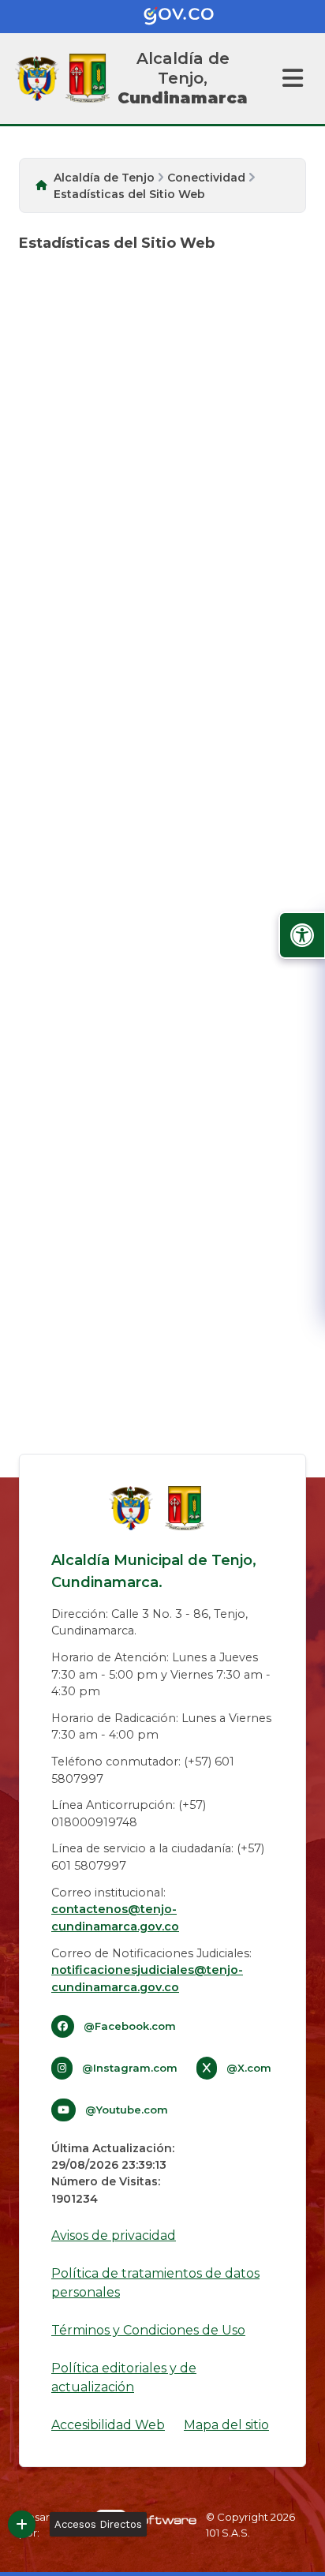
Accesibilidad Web (108, 2425)
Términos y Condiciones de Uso (148, 2330)
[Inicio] (88, 78)
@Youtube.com (127, 2110)
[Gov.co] (162, 17)
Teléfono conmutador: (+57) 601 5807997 (143, 1770)
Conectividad (206, 178)
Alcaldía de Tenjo (104, 178)
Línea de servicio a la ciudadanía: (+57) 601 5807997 (158, 1857)
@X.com (249, 2068)
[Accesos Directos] (22, 2524)
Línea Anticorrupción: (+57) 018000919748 (129, 1814)
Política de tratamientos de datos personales (155, 2283)
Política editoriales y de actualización (124, 2378)
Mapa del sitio (226, 2425)
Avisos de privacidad (114, 2235)
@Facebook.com (130, 2026)
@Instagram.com (130, 2068)
